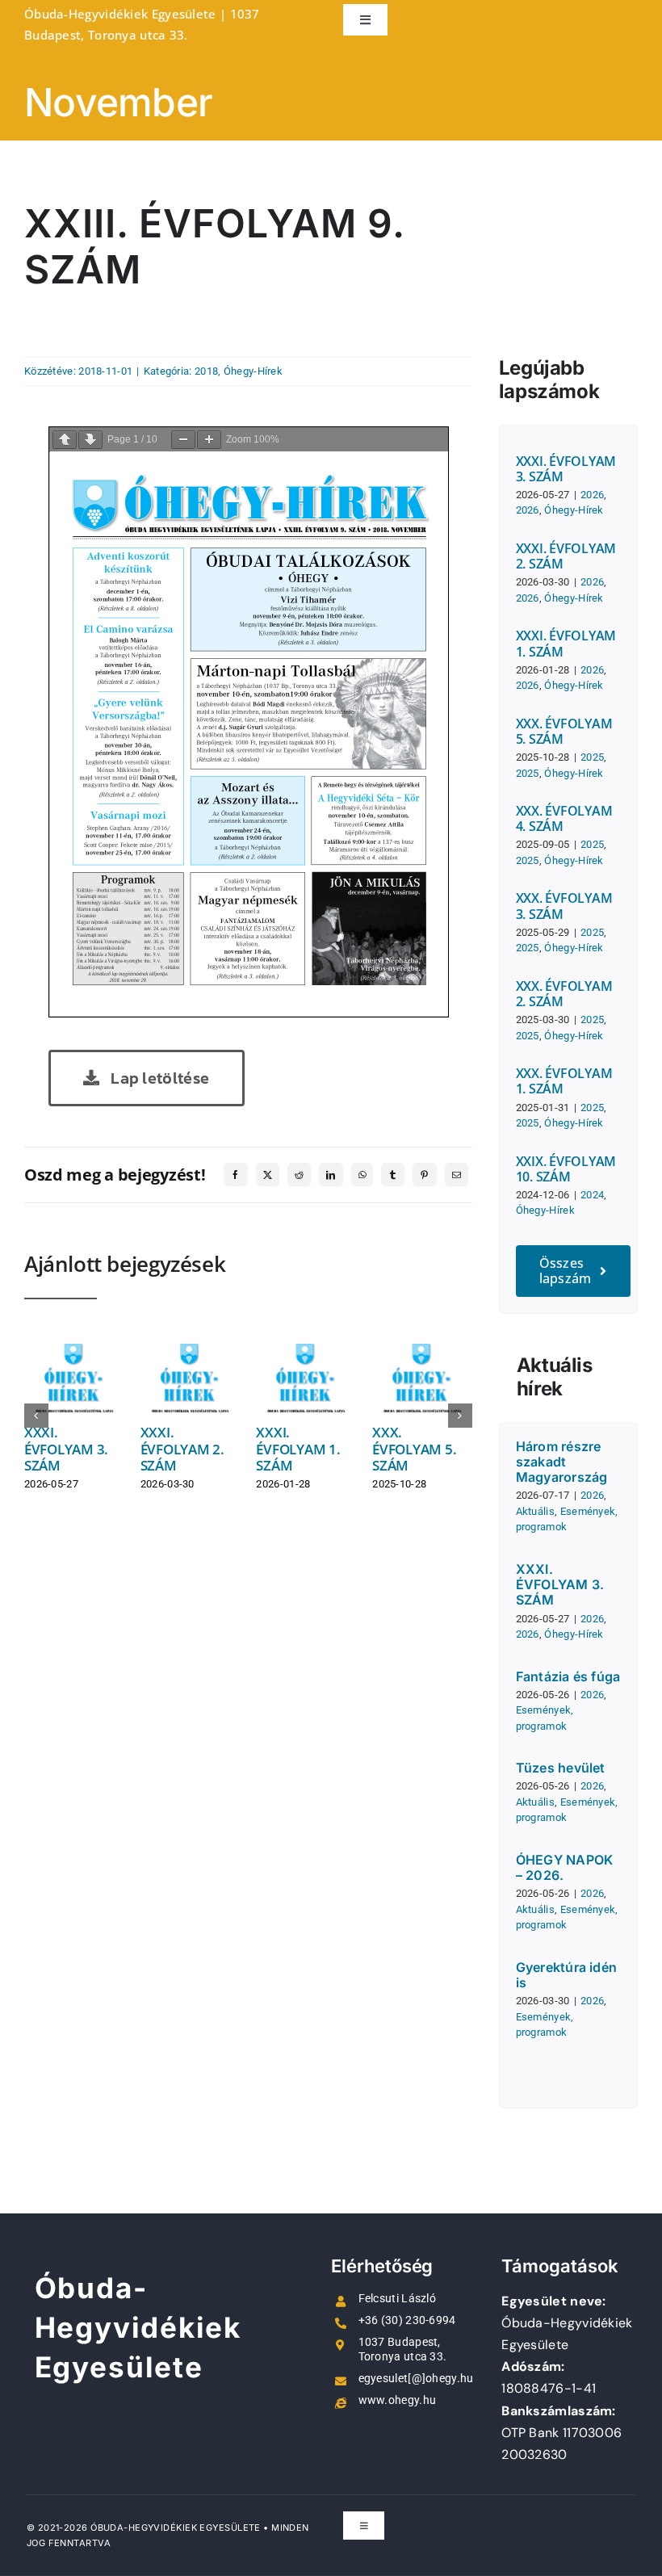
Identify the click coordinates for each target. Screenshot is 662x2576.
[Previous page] (65, 440)
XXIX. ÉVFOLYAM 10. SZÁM (566, 1169)
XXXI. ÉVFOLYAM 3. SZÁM (66, 1449)
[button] (36, 1416)
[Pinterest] (424, 1175)
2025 (592, 757)
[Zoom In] (209, 440)
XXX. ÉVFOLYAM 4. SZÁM (564, 818)
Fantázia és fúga (568, 1676)
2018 (206, 371)
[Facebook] (235, 1175)
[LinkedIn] (331, 1175)
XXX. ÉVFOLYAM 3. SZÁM (564, 906)
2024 (592, 1195)
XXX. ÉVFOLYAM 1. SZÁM (564, 1081)
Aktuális (535, 1511)
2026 (592, 495)
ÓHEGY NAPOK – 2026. (565, 1867)
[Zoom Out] (183, 440)
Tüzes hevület (561, 1768)
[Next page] (90, 440)
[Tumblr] (393, 1175)
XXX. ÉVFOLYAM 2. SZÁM (564, 994)
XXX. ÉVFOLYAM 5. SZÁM (414, 1449)
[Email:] (457, 1175)
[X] (268, 1175)
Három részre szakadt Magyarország (562, 1462)
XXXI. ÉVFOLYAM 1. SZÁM (298, 1449)
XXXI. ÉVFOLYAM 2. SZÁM (182, 1449)
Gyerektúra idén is (567, 1975)
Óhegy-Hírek (253, 371)
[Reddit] (299, 1175)
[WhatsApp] (362, 1175)
